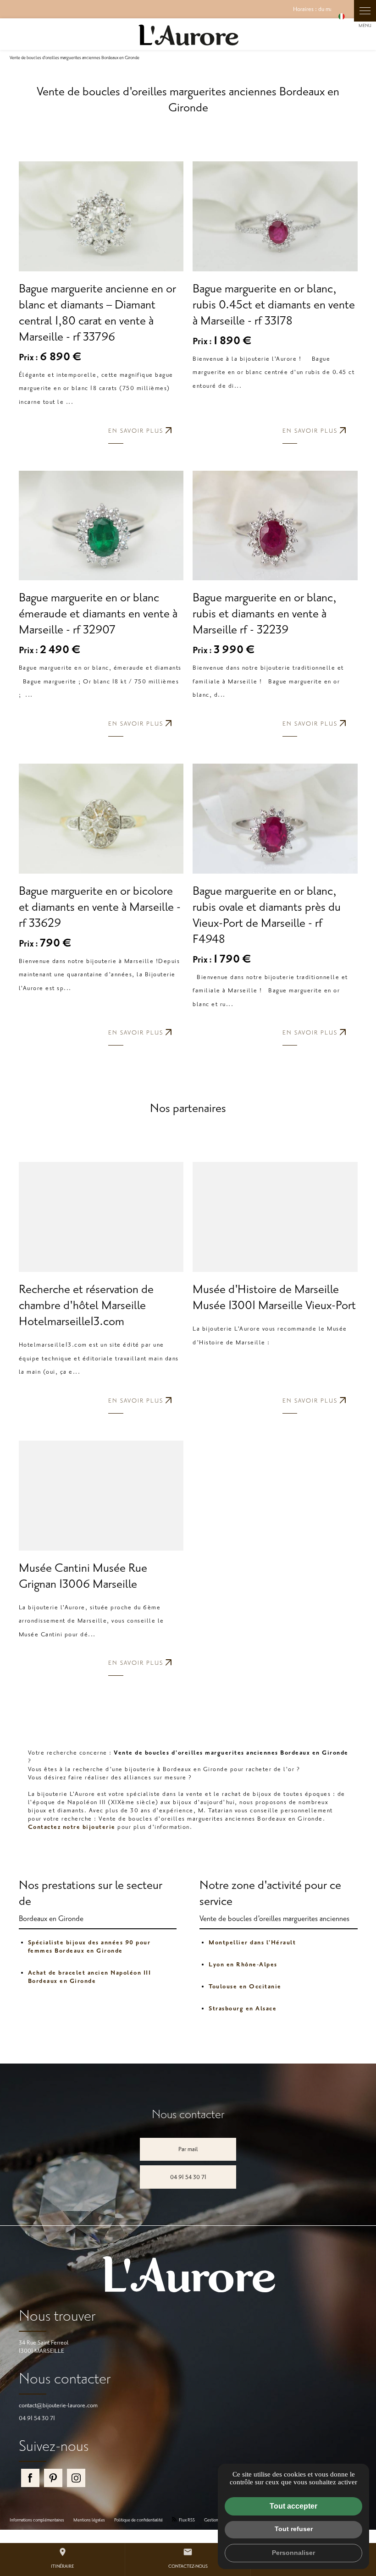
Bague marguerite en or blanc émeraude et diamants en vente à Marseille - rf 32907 (98, 614)
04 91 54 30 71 (37, 2418)
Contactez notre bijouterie (72, 1827)
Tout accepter (293, 2506)
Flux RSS (186, 2520)
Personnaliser (293, 2553)
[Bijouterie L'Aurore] (188, 34)
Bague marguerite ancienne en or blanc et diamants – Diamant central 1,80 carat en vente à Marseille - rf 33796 (97, 313)
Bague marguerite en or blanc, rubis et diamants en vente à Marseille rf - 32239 (265, 614)
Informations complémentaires (37, 2520)
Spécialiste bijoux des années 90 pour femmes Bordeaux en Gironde (89, 1946)
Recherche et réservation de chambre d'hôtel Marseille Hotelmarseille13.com (86, 1305)
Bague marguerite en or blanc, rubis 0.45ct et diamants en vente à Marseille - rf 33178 (274, 305)
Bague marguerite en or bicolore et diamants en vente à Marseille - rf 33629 (100, 907)
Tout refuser (294, 2529)
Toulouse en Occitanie (245, 1986)
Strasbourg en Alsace (243, 2008)
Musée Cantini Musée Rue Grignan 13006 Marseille (83, 1576)
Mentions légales (89, 2520)
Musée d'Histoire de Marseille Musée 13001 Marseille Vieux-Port (274, 1297)
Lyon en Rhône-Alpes (243, 1964)
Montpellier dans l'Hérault (252, 1942)
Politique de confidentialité (138, 2520)
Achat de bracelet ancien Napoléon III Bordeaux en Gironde (90, 1977)
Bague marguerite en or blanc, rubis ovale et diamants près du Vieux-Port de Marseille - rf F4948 (267, 915)
